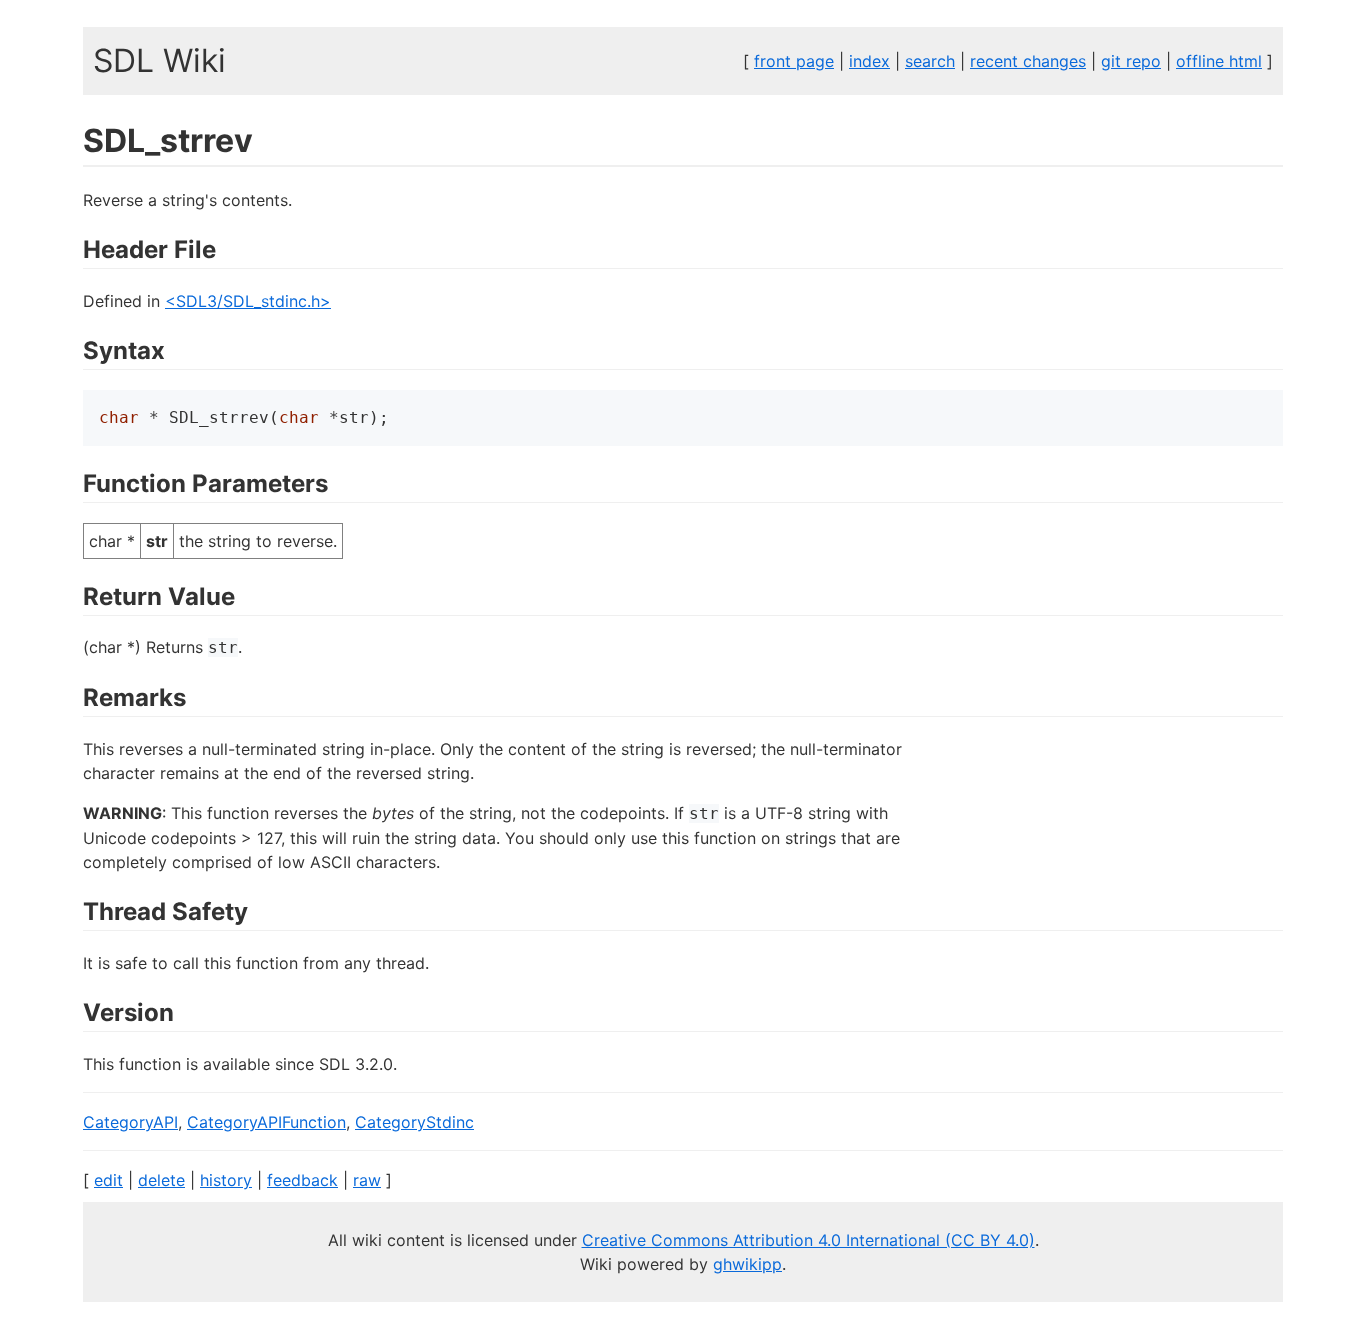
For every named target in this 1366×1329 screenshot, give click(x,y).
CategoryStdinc (414, 1122)
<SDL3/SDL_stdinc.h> (248, 301)
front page (794, 61)
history (226, 1180)
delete (161, 1180)
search (930, 61)
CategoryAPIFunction (266, 1122)
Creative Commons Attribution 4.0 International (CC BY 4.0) (808, 1240)
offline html (1219, 61)
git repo (1131, 61)
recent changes (1028, 61)
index (869, 61)
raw (367, 1180)
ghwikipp (747, 1264)
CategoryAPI (130, 1122)
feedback (302, 1180)
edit (108, 1180)
